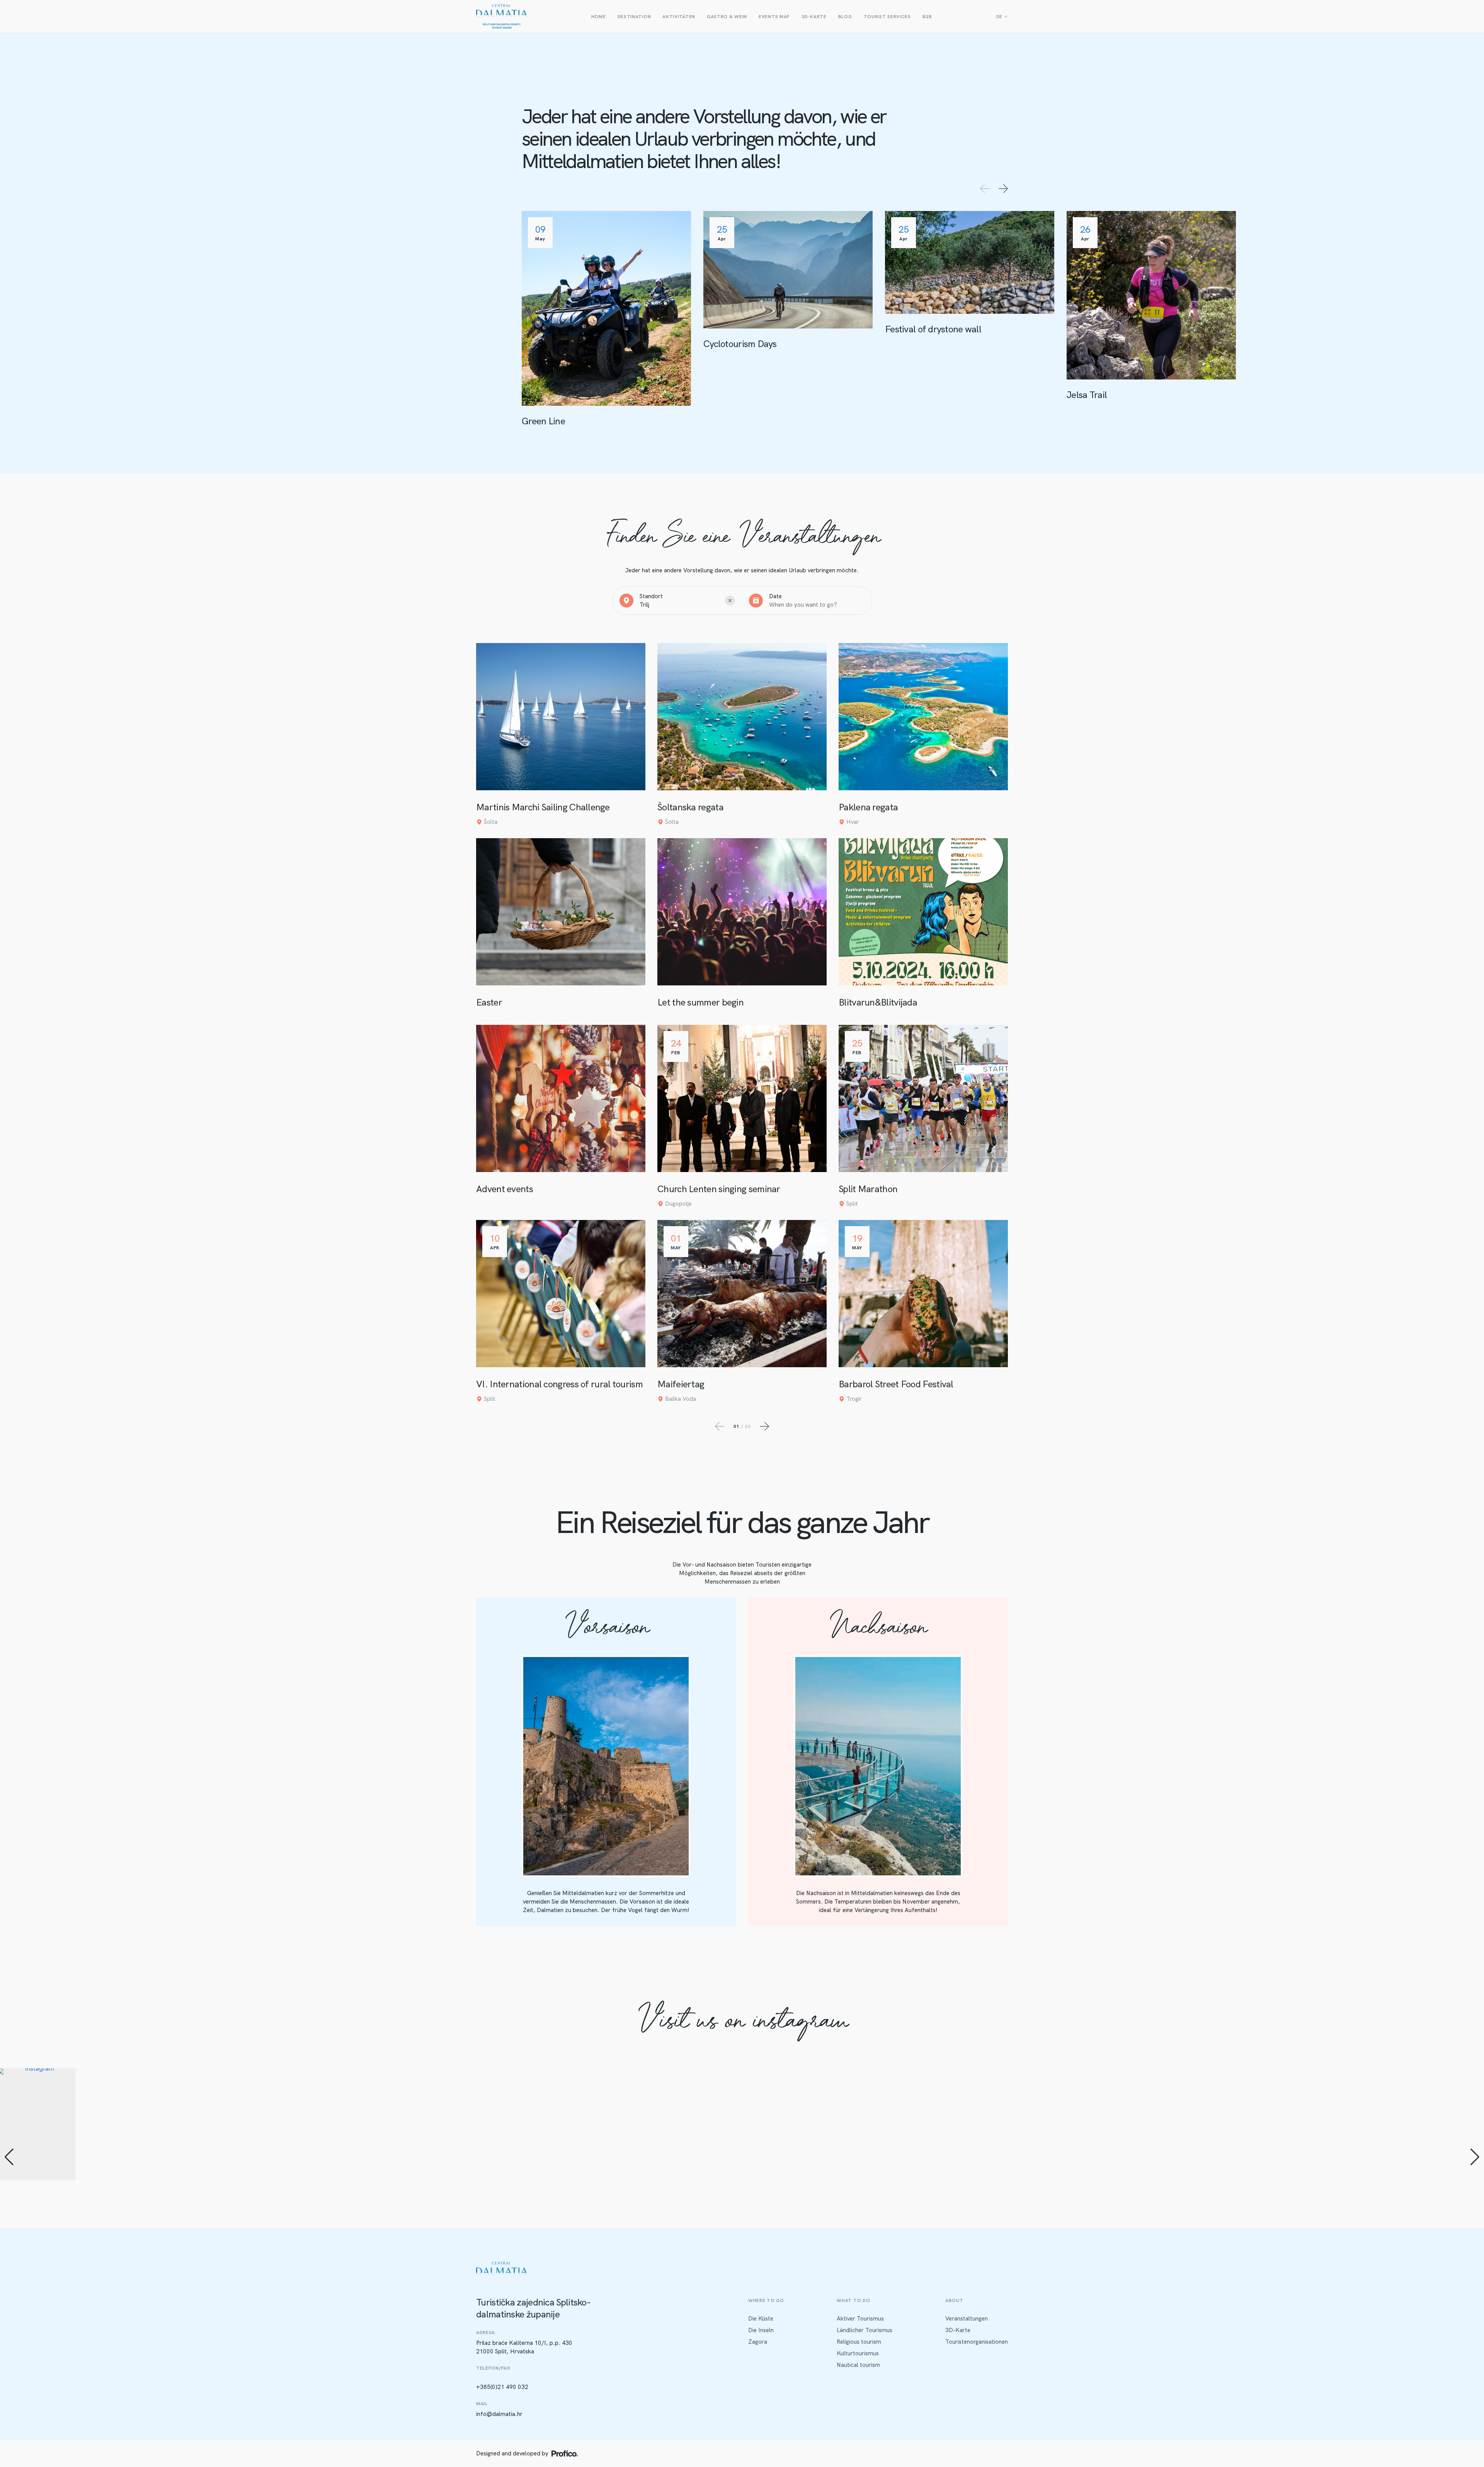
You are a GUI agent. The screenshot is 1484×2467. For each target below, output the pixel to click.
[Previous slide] (985, 189)
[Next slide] (1003, 189)
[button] (742, 2240)
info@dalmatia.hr (499, 2414)
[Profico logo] (565, 2453)
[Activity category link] (606, 319)
